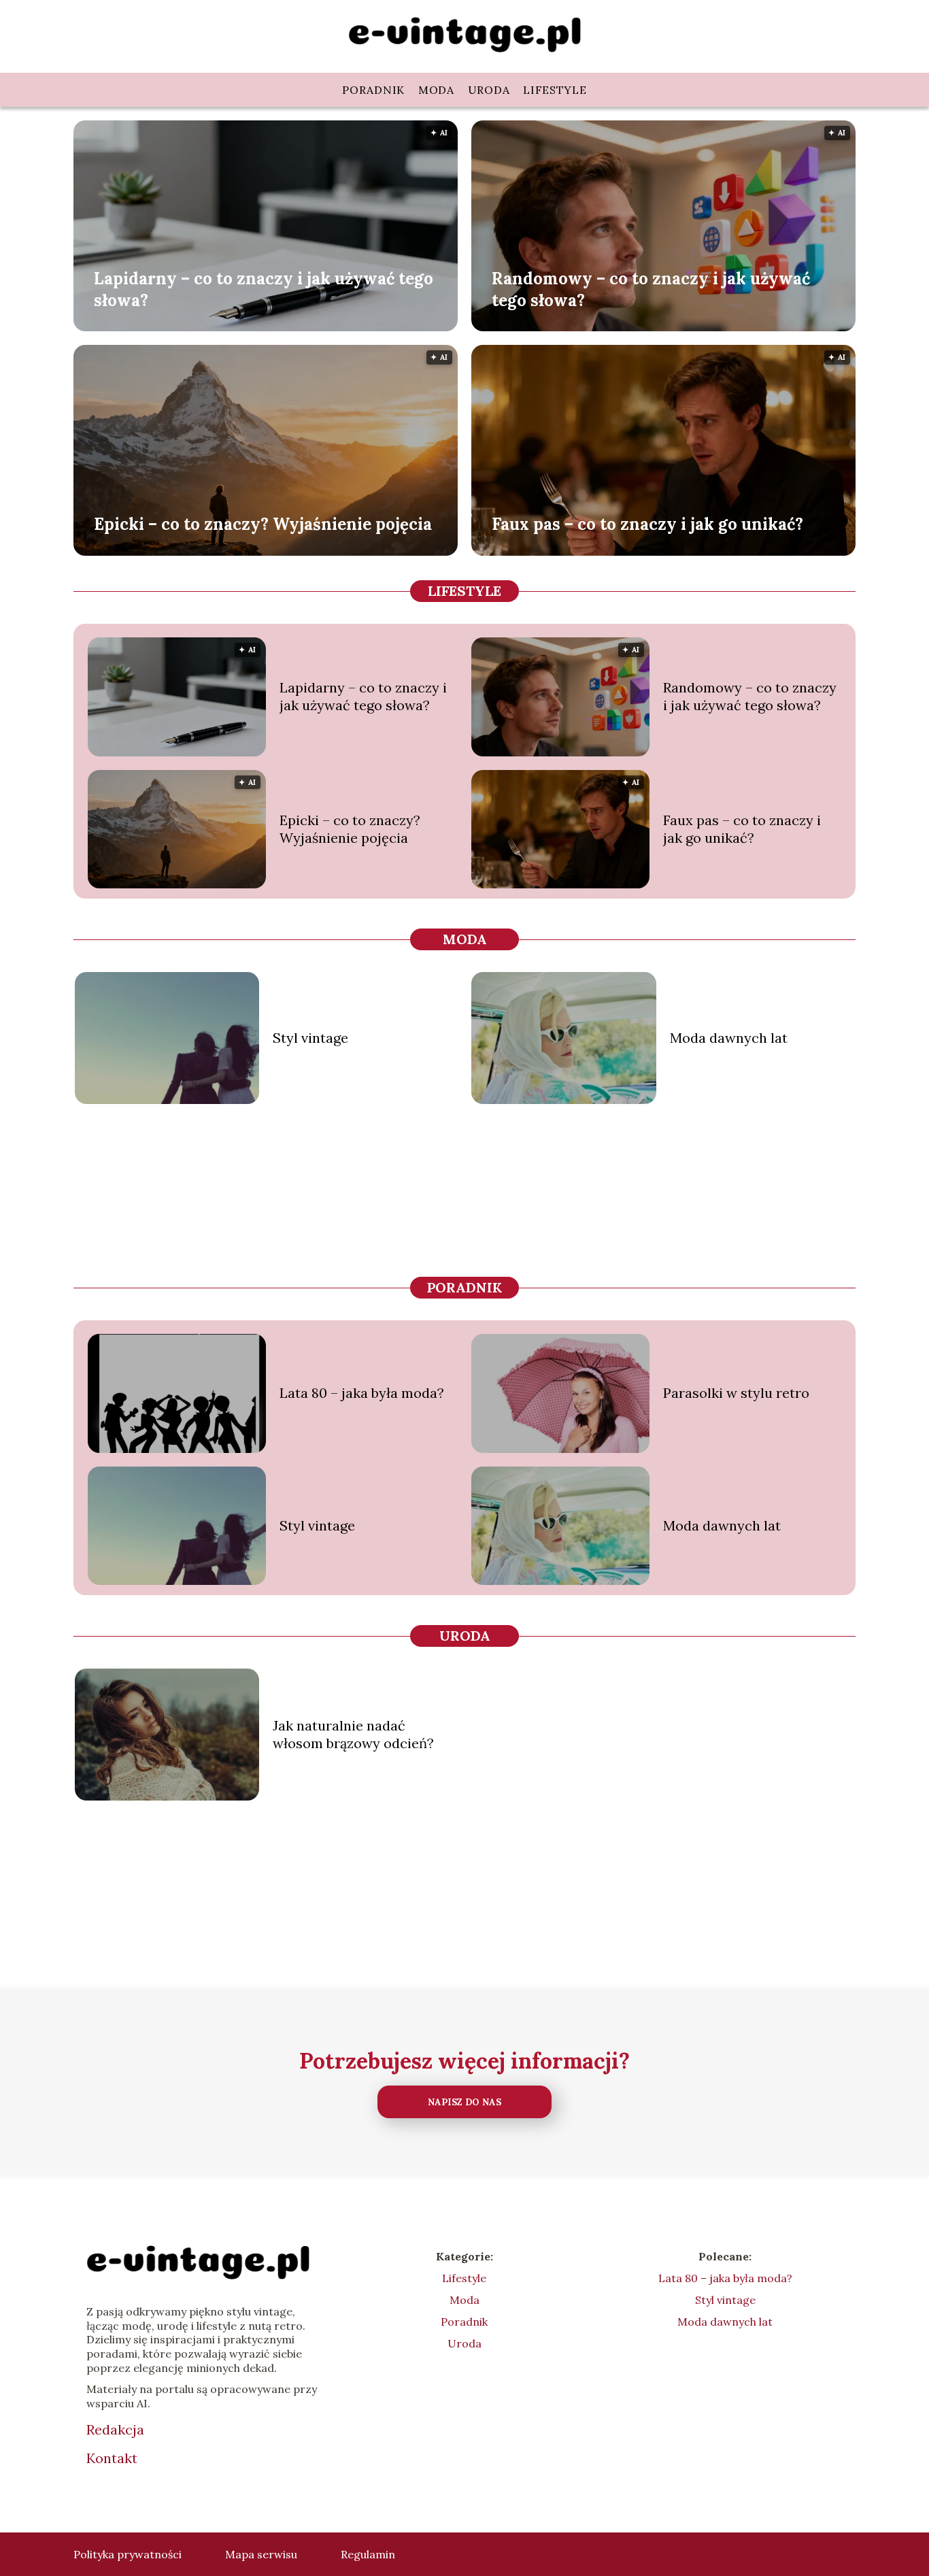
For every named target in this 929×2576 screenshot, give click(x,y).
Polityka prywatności (128, 2554)
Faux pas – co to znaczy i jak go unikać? (647, 524)
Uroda (489, 90)
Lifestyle (555, 90)
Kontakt (112, 2458)
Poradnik (373, 90)
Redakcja (115, 2429)
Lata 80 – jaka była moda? (362, 1393)
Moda (436, 90)
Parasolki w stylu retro (736, 1393)
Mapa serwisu (261, 2554)
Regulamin (368, 2554)
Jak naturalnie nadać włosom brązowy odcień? (353, 1734)
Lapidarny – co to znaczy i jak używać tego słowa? (264, 289)
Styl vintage (310, 1038)
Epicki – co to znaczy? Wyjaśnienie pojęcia (263, 524)
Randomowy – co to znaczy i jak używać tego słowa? (651, 289)
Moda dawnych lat (729, 1038)
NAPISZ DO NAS (464, 2102)
